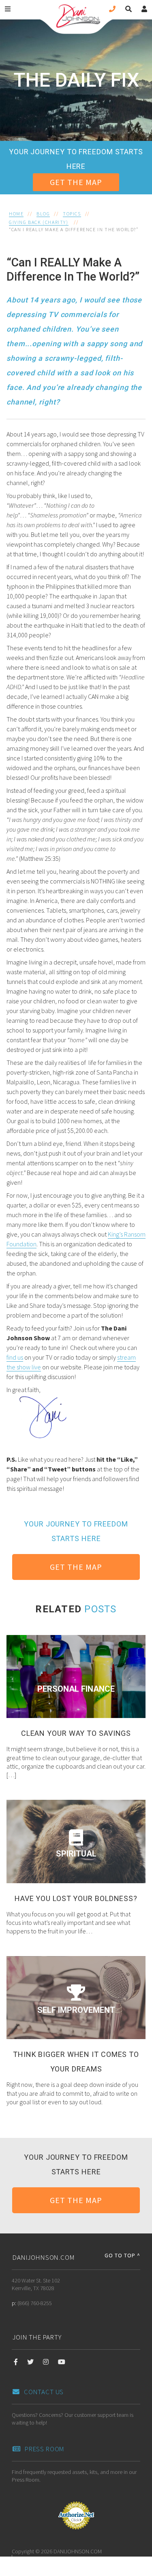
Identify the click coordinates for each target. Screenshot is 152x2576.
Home (16, 214)
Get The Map (76, 182)
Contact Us (44, 2392)
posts (100, 1609)
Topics (72, 214)
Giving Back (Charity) (39, 222)
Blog (43, 214)
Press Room (45, 2449)
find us (15, 1357)
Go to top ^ (122, 2255)
